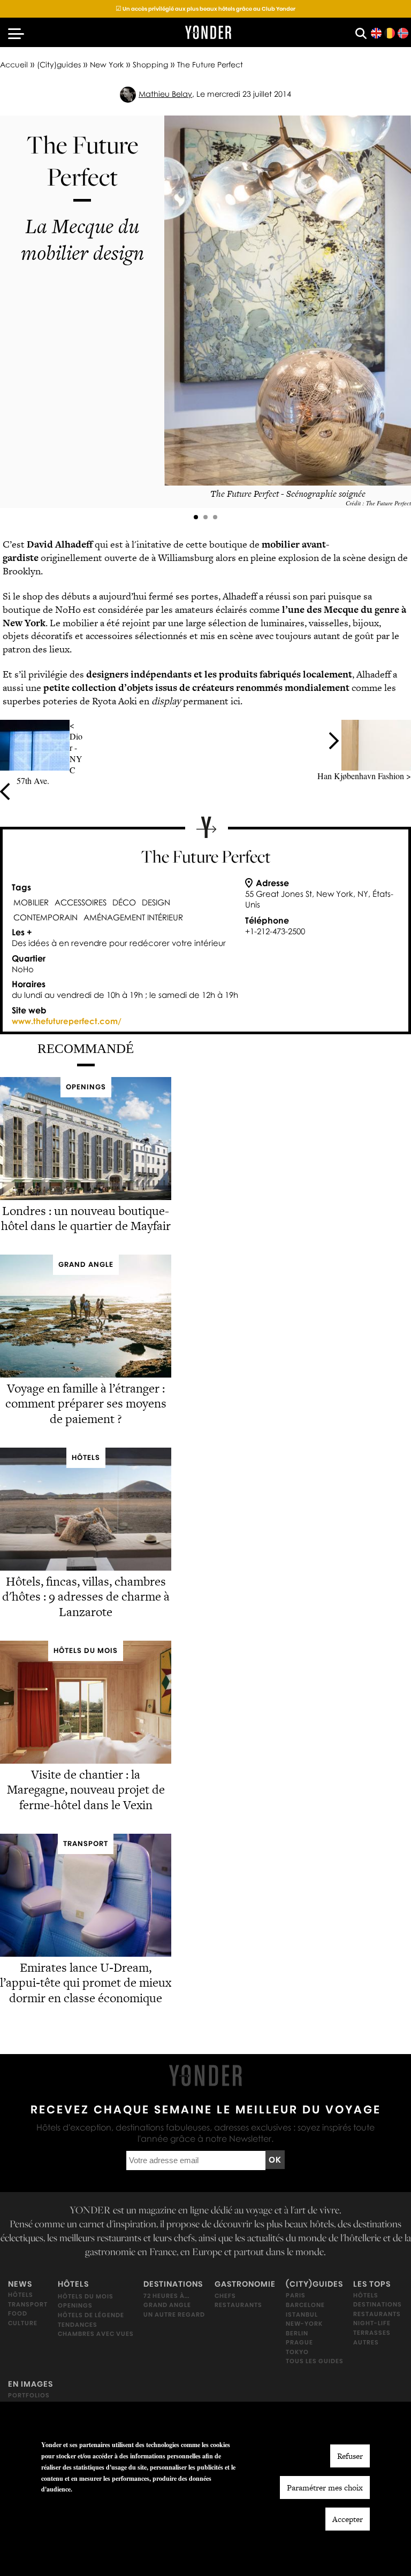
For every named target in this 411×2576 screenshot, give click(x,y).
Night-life (372, 2323)
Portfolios (29, 2395)
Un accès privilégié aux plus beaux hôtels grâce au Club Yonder (205, 9)
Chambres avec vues (96, 2334)
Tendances (78, 2324)
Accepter (348, 2519)
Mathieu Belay (165, 94)
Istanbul (302, 2314)
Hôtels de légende (91, 2315)
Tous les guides (315, 2361)
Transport (28, 2304)
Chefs (225, 2295)
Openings (75, 2305)
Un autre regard (174, 2314)
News (20, 2284)
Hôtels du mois (86, 2296)
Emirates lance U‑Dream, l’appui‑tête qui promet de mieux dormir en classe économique (86, 1983)
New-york (304, 2324)
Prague (299, 2342)
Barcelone (305, 2305)
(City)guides (59, 64)
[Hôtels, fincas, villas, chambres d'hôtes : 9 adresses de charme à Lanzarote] (86, 1568)
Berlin (297, 2333)
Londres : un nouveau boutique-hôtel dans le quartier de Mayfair (86, 1218)
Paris (296, 2295)
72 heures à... (166, 2295)
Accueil (14, 64)
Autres (366, 2342)
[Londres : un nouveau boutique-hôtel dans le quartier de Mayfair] (86, 1197)
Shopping (150, 64)
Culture (23, 2323)
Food (18, 2313)
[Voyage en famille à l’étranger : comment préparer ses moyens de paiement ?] (86, 1375)
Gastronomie (245, 2284)
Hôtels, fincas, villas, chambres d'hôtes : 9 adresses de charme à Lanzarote (86, 1597)
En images (31, 2384)
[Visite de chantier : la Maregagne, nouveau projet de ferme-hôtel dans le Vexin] (86, 1761)
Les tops (372, 2284)
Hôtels (21, 2295)
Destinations (173, 2284)
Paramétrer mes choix (325, 2487)
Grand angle (167, 2305)
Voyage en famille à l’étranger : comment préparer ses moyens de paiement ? (86, 1404)
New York (107, 64)
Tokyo (297, 2352)
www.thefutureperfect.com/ (67, 1021)
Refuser (350, 2456)
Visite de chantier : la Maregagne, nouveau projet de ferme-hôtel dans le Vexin (86, 1790)
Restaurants (238, 2305)
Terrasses (372, 2333)
